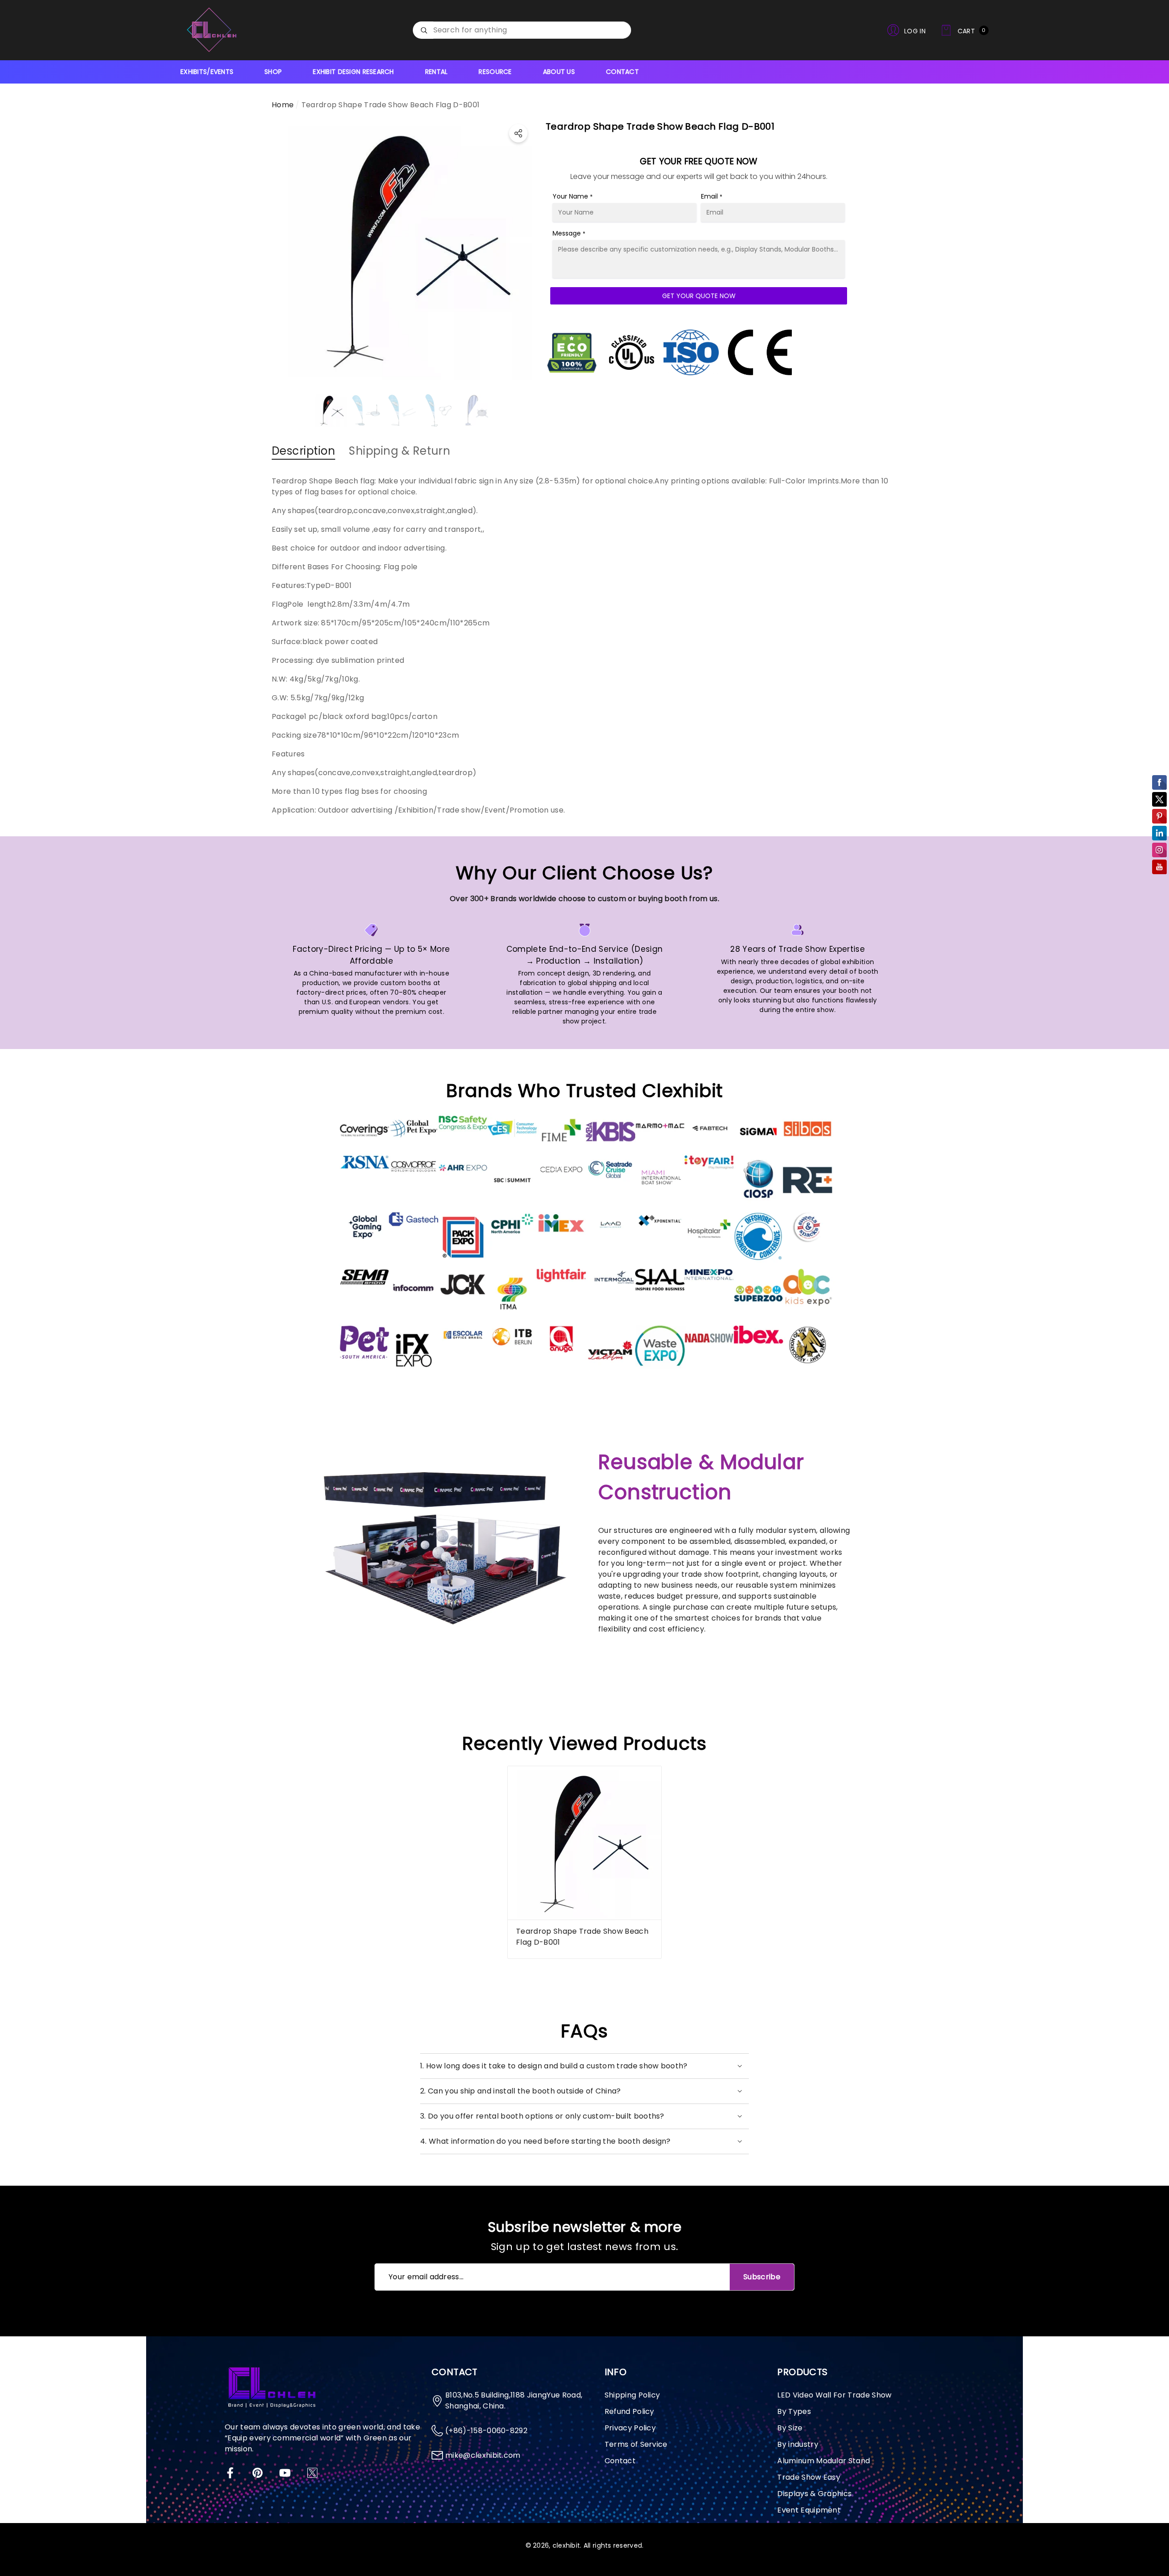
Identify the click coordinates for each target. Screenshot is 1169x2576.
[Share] (518, 133)
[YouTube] (285, 2473)
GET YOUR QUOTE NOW (699, 296)
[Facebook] (230, 2473)
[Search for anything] (522, 30)
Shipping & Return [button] (400, 451)
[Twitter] (312, 2473)
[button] (964, 30)
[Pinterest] (258, 2473)
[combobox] (532, 30)
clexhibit (566, 2545)
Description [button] (303, 451)
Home (283, 105)
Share (518, 133)
